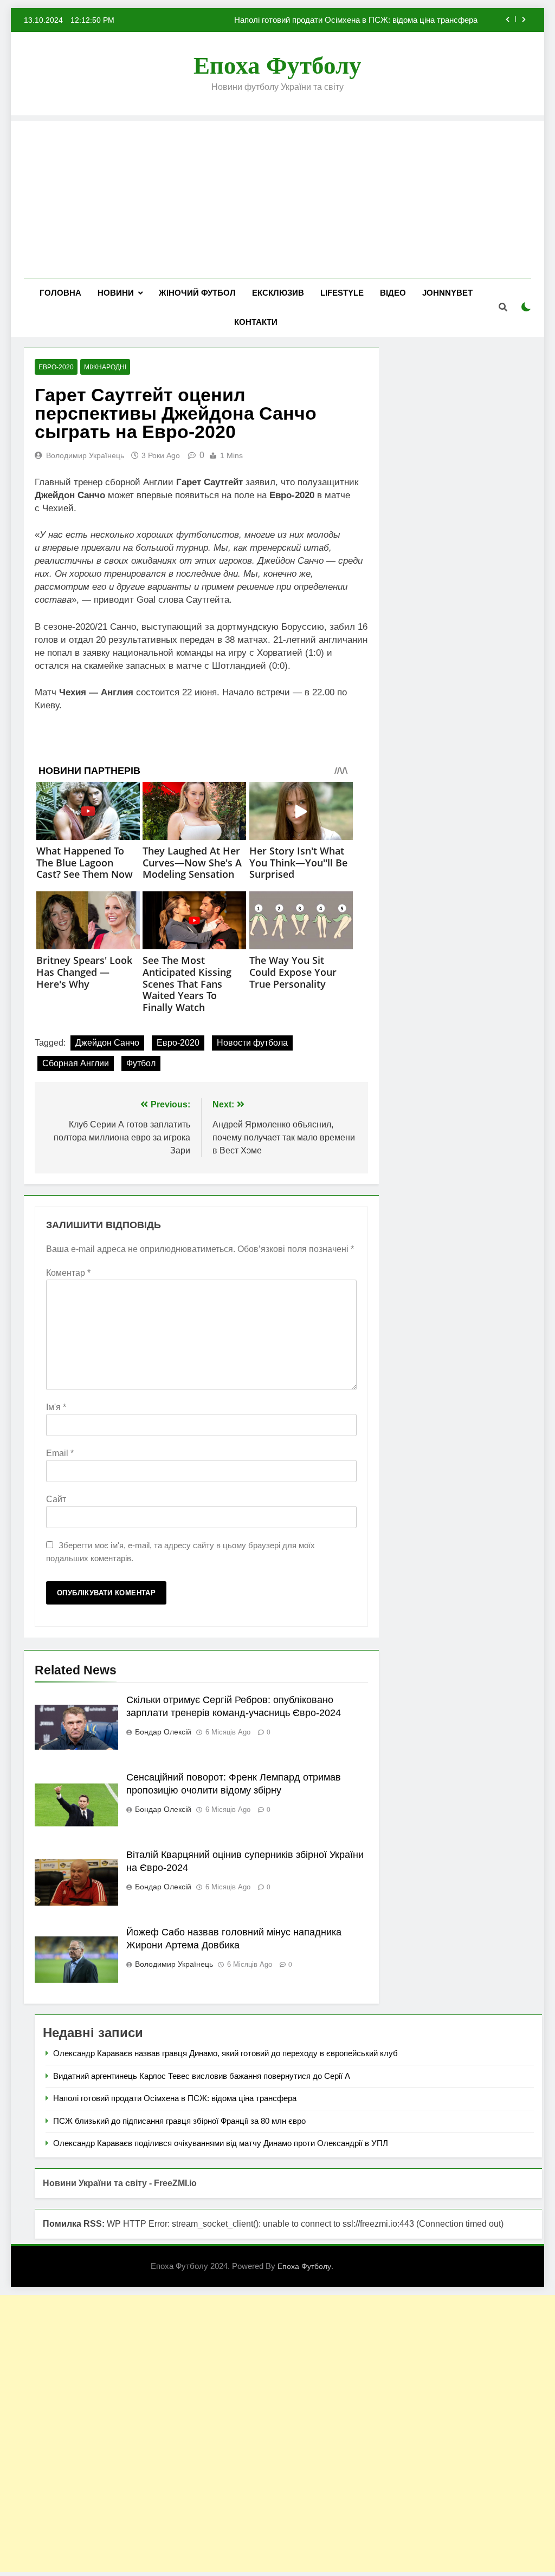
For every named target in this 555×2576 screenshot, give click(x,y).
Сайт (56, 1499)
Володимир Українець (85, 455)
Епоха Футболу (277, 66)
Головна (60, 293)
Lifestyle (342, 293)
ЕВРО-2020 (56, 367)
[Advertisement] (277, 197)
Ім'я (56, 1407)
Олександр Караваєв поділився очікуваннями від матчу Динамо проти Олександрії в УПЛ (221, 2143)
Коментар (68, 1273)
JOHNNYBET (447, 293)
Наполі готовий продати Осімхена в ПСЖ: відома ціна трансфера (356, 20)
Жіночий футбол (197, 293)
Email (60, 1453)
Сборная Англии (76, 1063)
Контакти (256, 322)
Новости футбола (252, 1043)
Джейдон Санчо (107, 1043)
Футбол (141, 1063)
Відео (393, 293)
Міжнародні (105, 367)
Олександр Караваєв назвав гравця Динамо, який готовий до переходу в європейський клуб (225, 2053)
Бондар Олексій (163, 1732)
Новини (116, 293)
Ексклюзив (278, 293)
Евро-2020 (178, 1043)
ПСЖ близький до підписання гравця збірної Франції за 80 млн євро (179, 2121)
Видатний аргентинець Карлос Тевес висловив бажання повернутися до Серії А (202, 2076)
